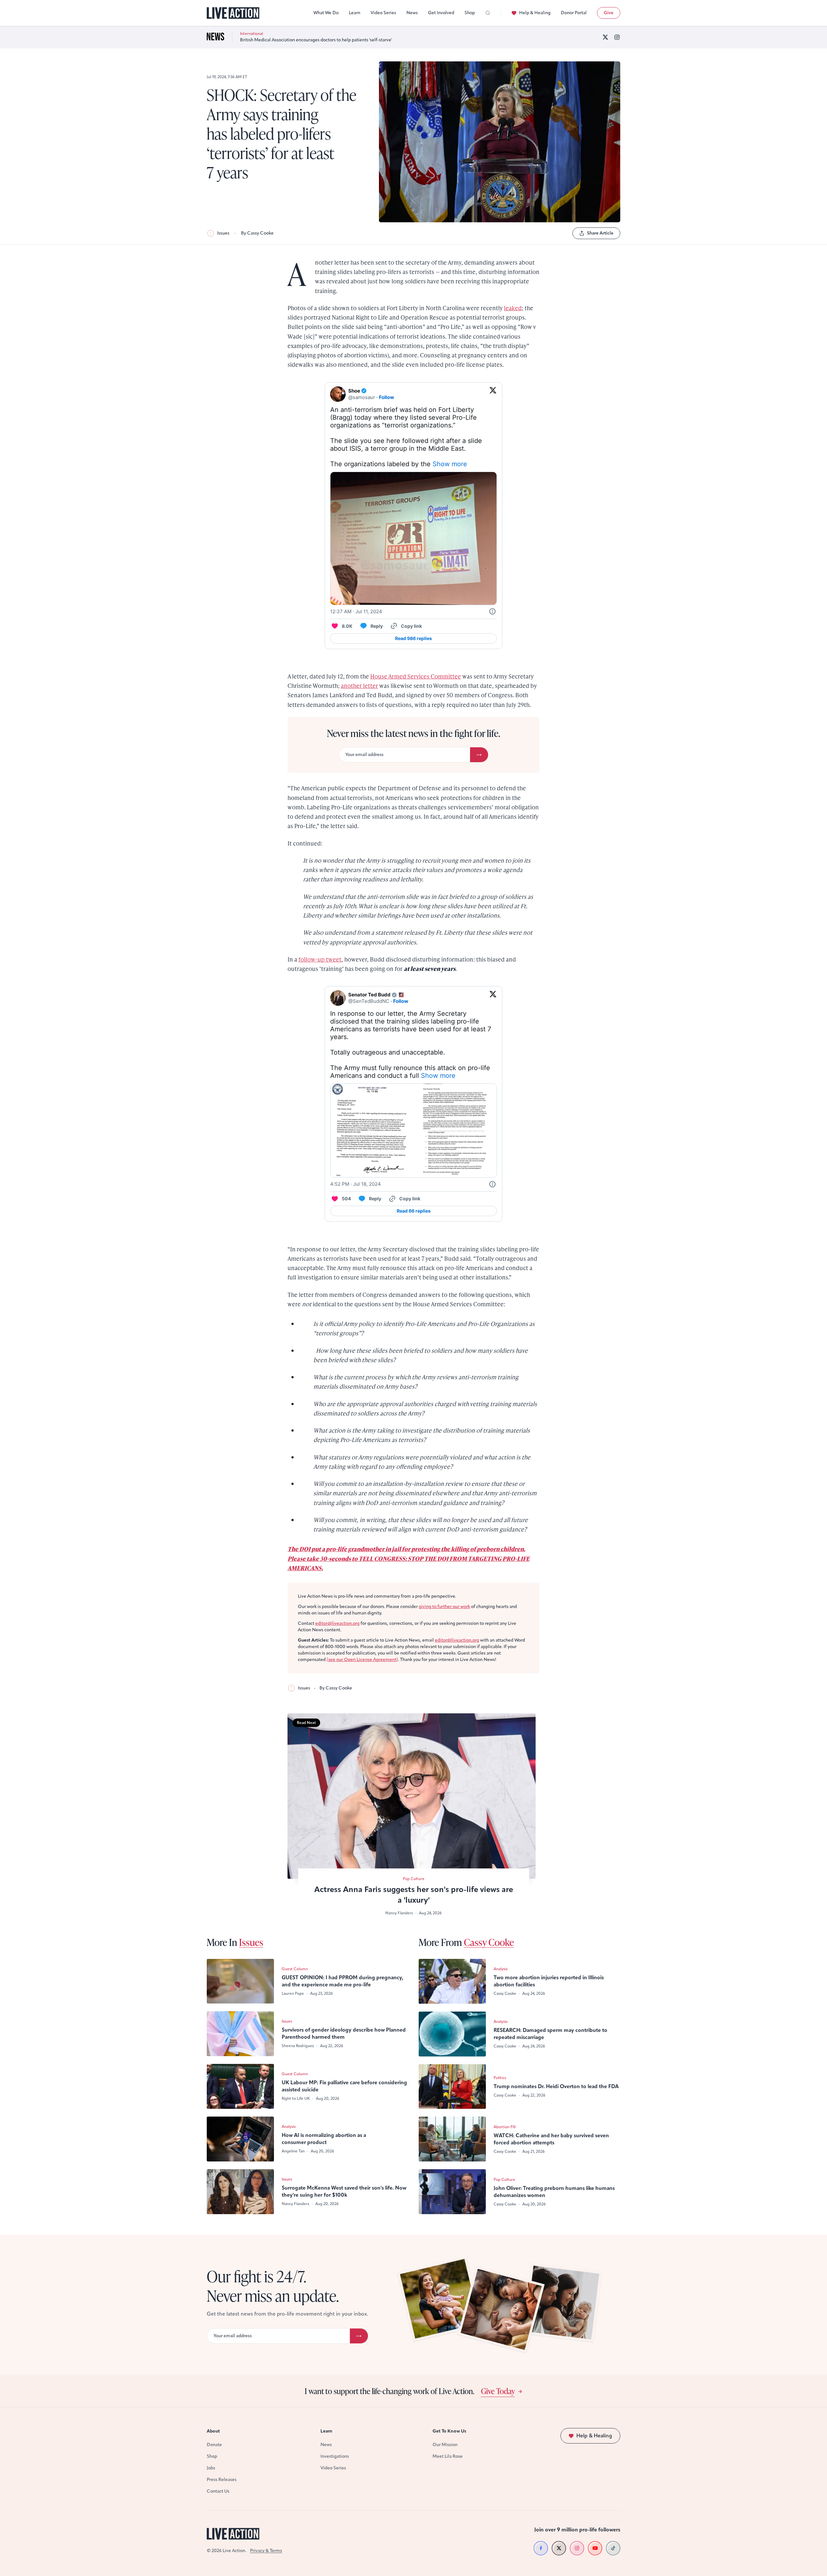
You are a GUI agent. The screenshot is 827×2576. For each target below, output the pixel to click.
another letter (359, 685)
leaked (513, 308)
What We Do (326, 13)
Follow (387, 397)
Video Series (383, 13)
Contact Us (218, 2491)
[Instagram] (617, 37)
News (412, 13)
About (213, 2431)
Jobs (211, 2468)
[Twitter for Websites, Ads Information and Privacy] (492, 612)
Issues (223, 233)
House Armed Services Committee (416, 676)
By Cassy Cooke (257, 233)
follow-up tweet (320, 959)
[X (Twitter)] (605, 37)
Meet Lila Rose (448, 2456)
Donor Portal (574, 13)
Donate (214, 2445)
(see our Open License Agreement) (362, 1660)
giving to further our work (444, 1607)
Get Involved (441, 13)
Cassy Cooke (489, 1942)
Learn (355, 13)
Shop (470, 13)
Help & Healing (535, 13)
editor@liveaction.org (337, 1623)
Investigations (335, 2456)
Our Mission (445, 2445)
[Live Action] (233, 13)
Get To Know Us (449, 2431)
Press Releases (222, 2480)
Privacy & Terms (266, 2551)
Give (609, 13)
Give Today (498, 2391)
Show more (450, 464)
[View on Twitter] (493, 394)
